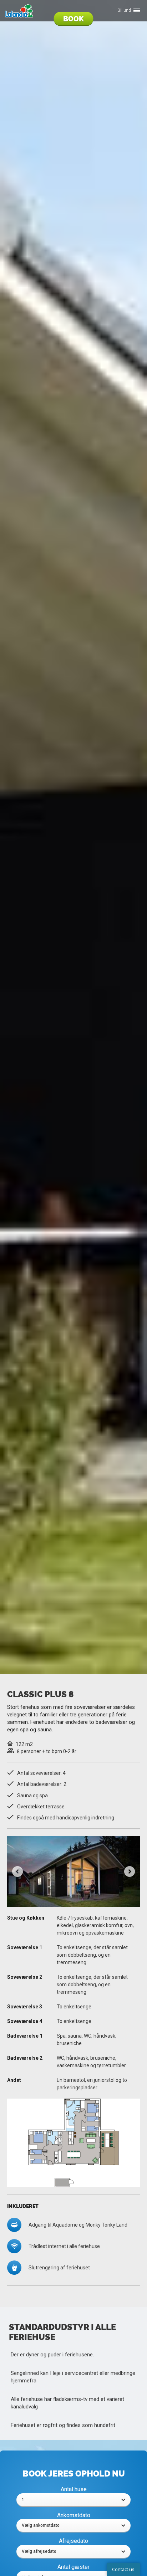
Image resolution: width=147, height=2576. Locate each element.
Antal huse (74, 2489)
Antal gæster (73, 2567)
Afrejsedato (73, 2541)
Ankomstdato (74, 2515)
